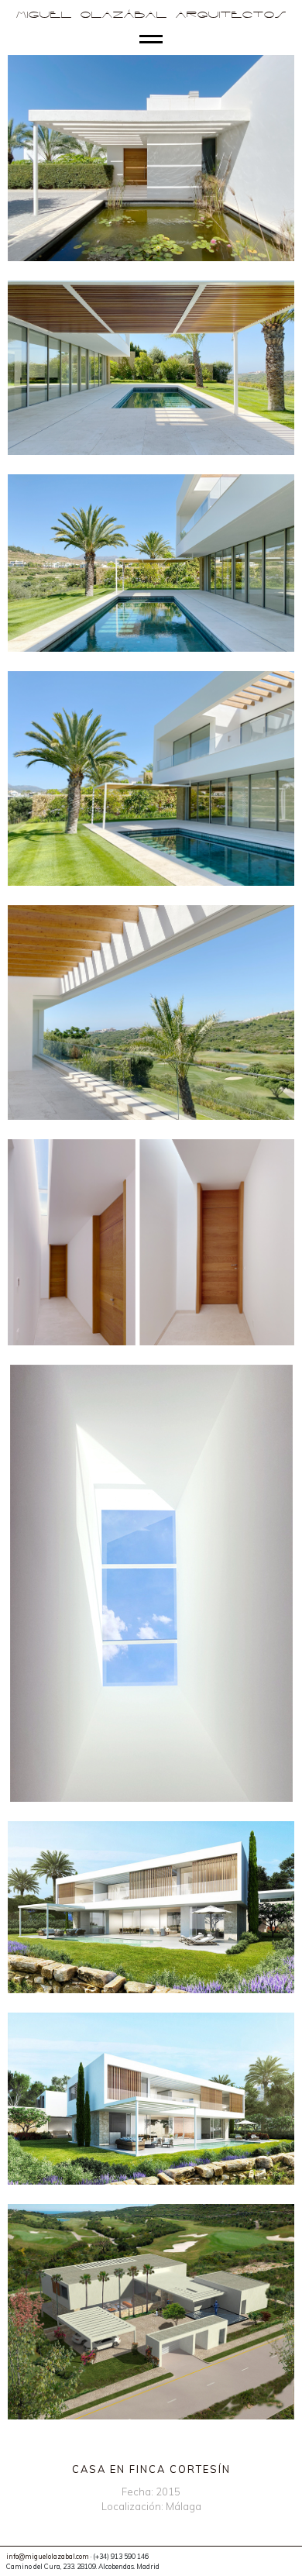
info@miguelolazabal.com (48, 2556)
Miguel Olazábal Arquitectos (151, 15)
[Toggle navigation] (151, 40)
